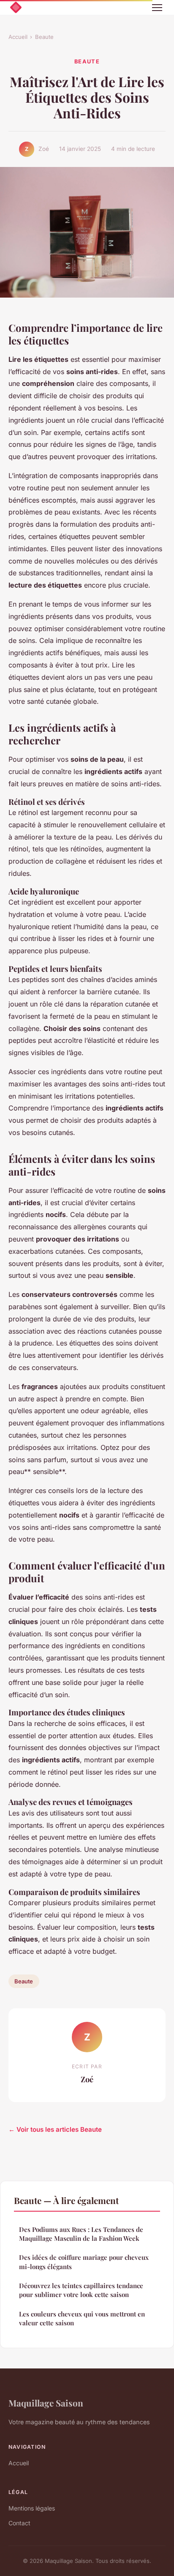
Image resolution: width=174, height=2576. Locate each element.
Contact (19, 2523)
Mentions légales (32, 2508)
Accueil (18, 37)
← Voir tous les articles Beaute (55, 2129)
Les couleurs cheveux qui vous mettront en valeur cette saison (82, 2318)
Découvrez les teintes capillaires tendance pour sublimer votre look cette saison (81, 2290)
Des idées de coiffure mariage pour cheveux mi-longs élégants (84, 2262)
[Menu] (157, 8)
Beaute (44, 37)
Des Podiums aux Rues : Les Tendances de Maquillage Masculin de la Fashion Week (81, 2234)
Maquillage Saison (46, 2403)
